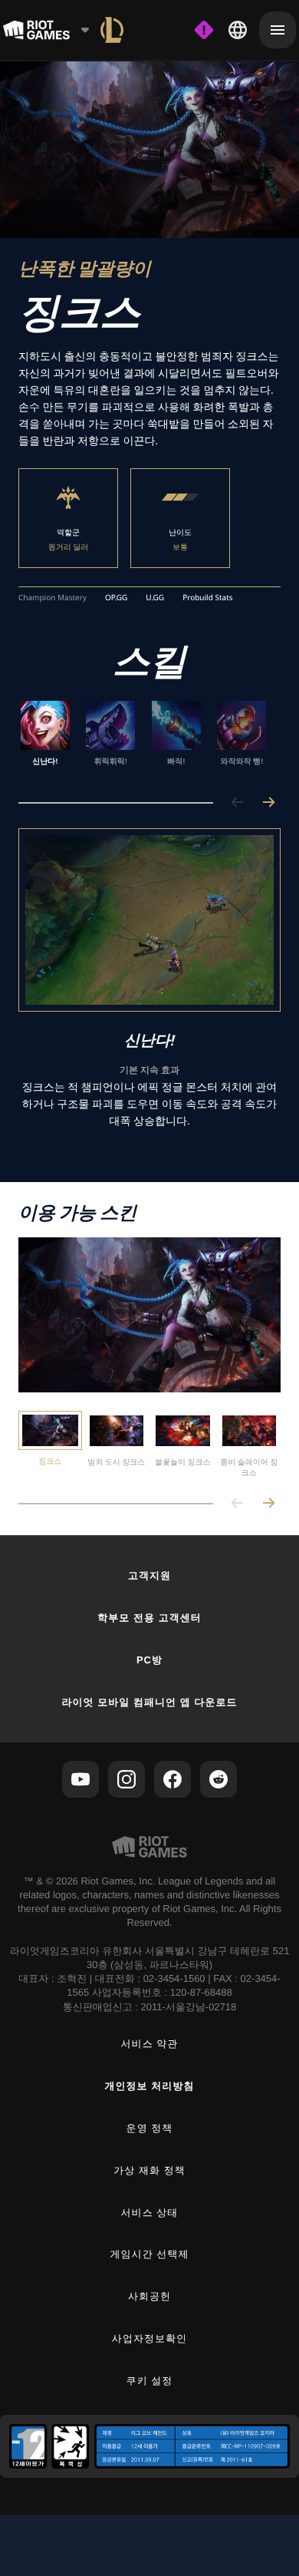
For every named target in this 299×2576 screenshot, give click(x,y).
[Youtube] (80, 1779)
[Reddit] (219, 1779)
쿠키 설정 (150, 2381)
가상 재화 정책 (149, 2170)
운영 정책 (150, 2128)
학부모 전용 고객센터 (149, 1618)
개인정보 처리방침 (150, 2086)
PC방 (149, 1660)
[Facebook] (172, 1779)
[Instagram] (127, 1779)
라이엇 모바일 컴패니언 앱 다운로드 (149, 1702)
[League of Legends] (112, 30)
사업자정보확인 (149, 2338)
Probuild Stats (207, 598)
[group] (143, 739)
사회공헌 (149, 2296)
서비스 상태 (150, 2213)
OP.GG (116, 598)
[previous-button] (238, 803)
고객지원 (149, 1575)
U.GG (155, 598)
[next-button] (268, 803)
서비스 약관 (150, 2044)
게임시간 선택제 (150, 2254)
